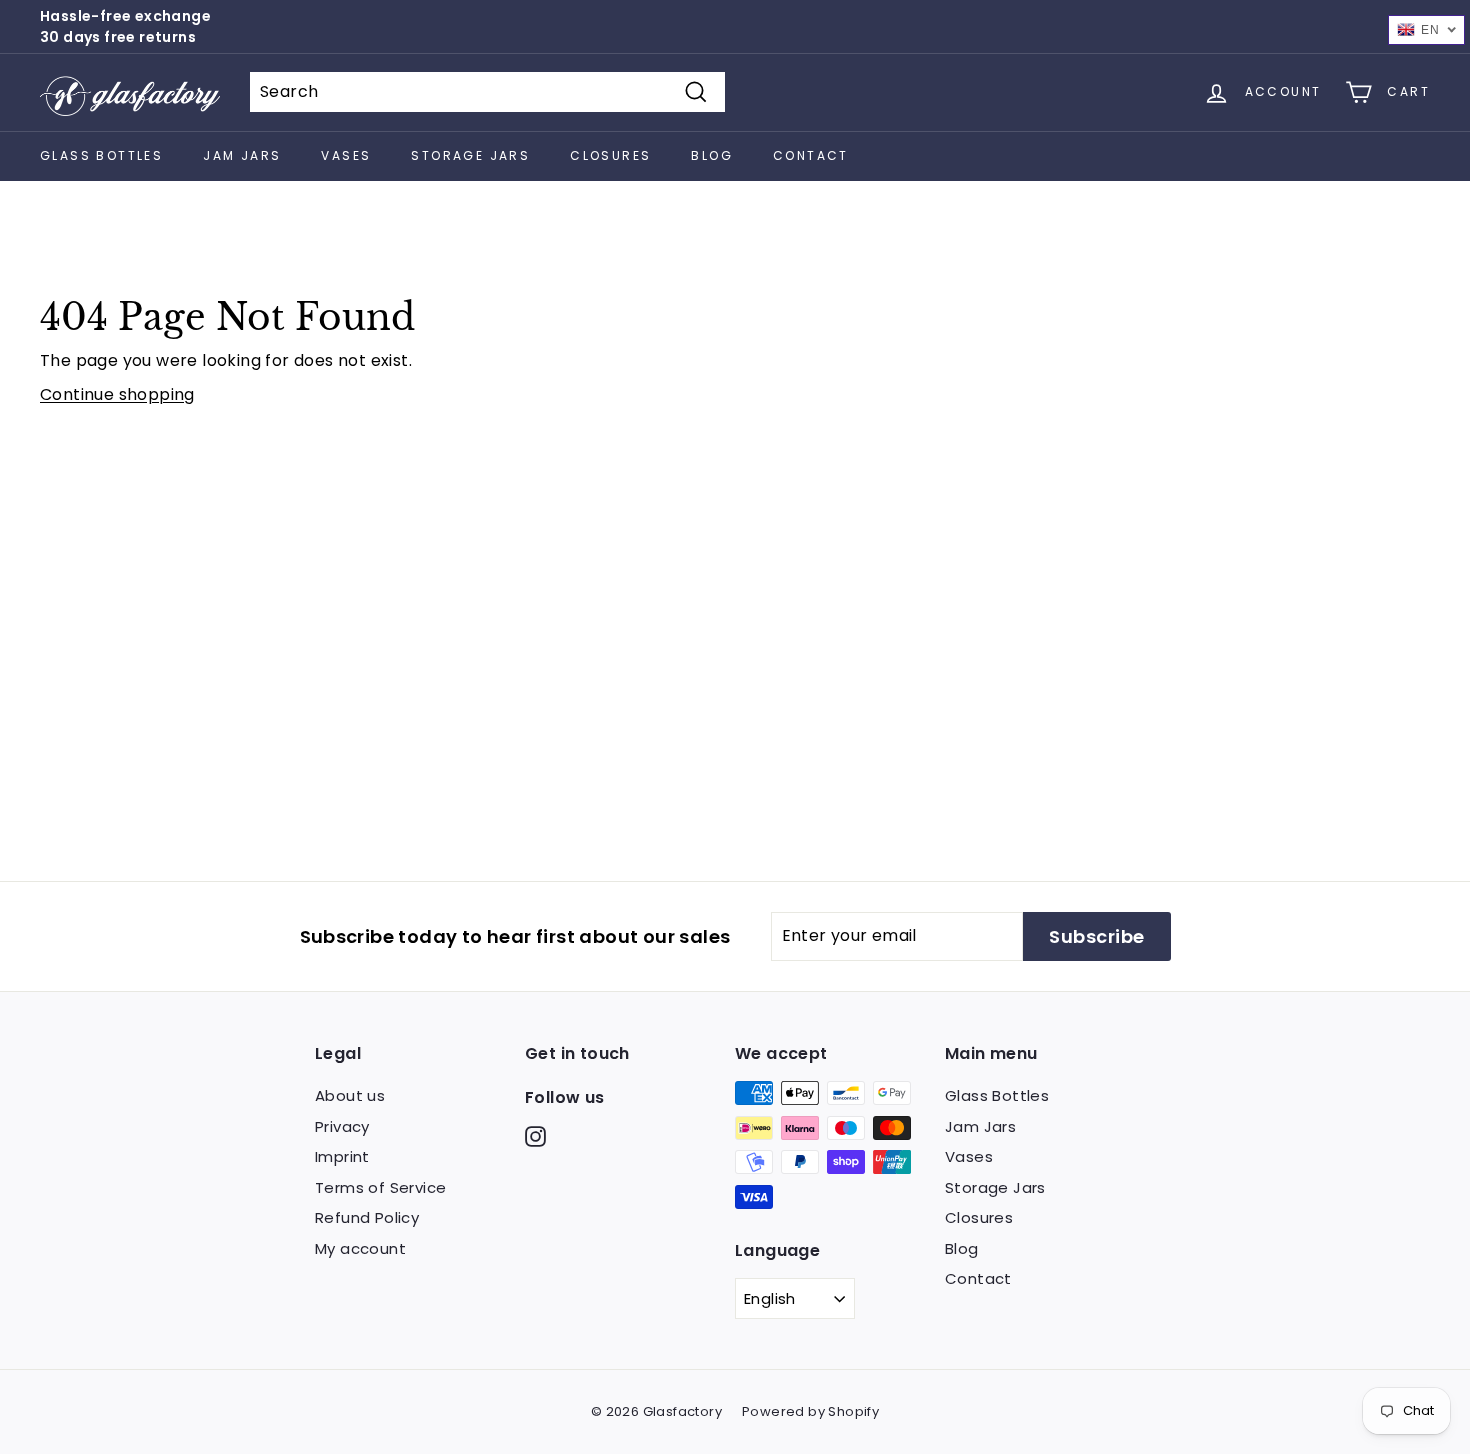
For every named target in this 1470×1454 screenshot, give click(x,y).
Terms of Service (380, 1187)
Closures (610, 155)
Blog (712, 155)
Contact (811, 155)
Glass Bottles (101, 155)
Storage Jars (470, 155)
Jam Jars (242, 155)
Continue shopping (117, 394)
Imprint (342, 1156)
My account (360, 1248)
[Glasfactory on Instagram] (535, 1136)
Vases (346, 155)
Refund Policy (367, 1217)
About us (350, 1095)
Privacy (342, 1126)
